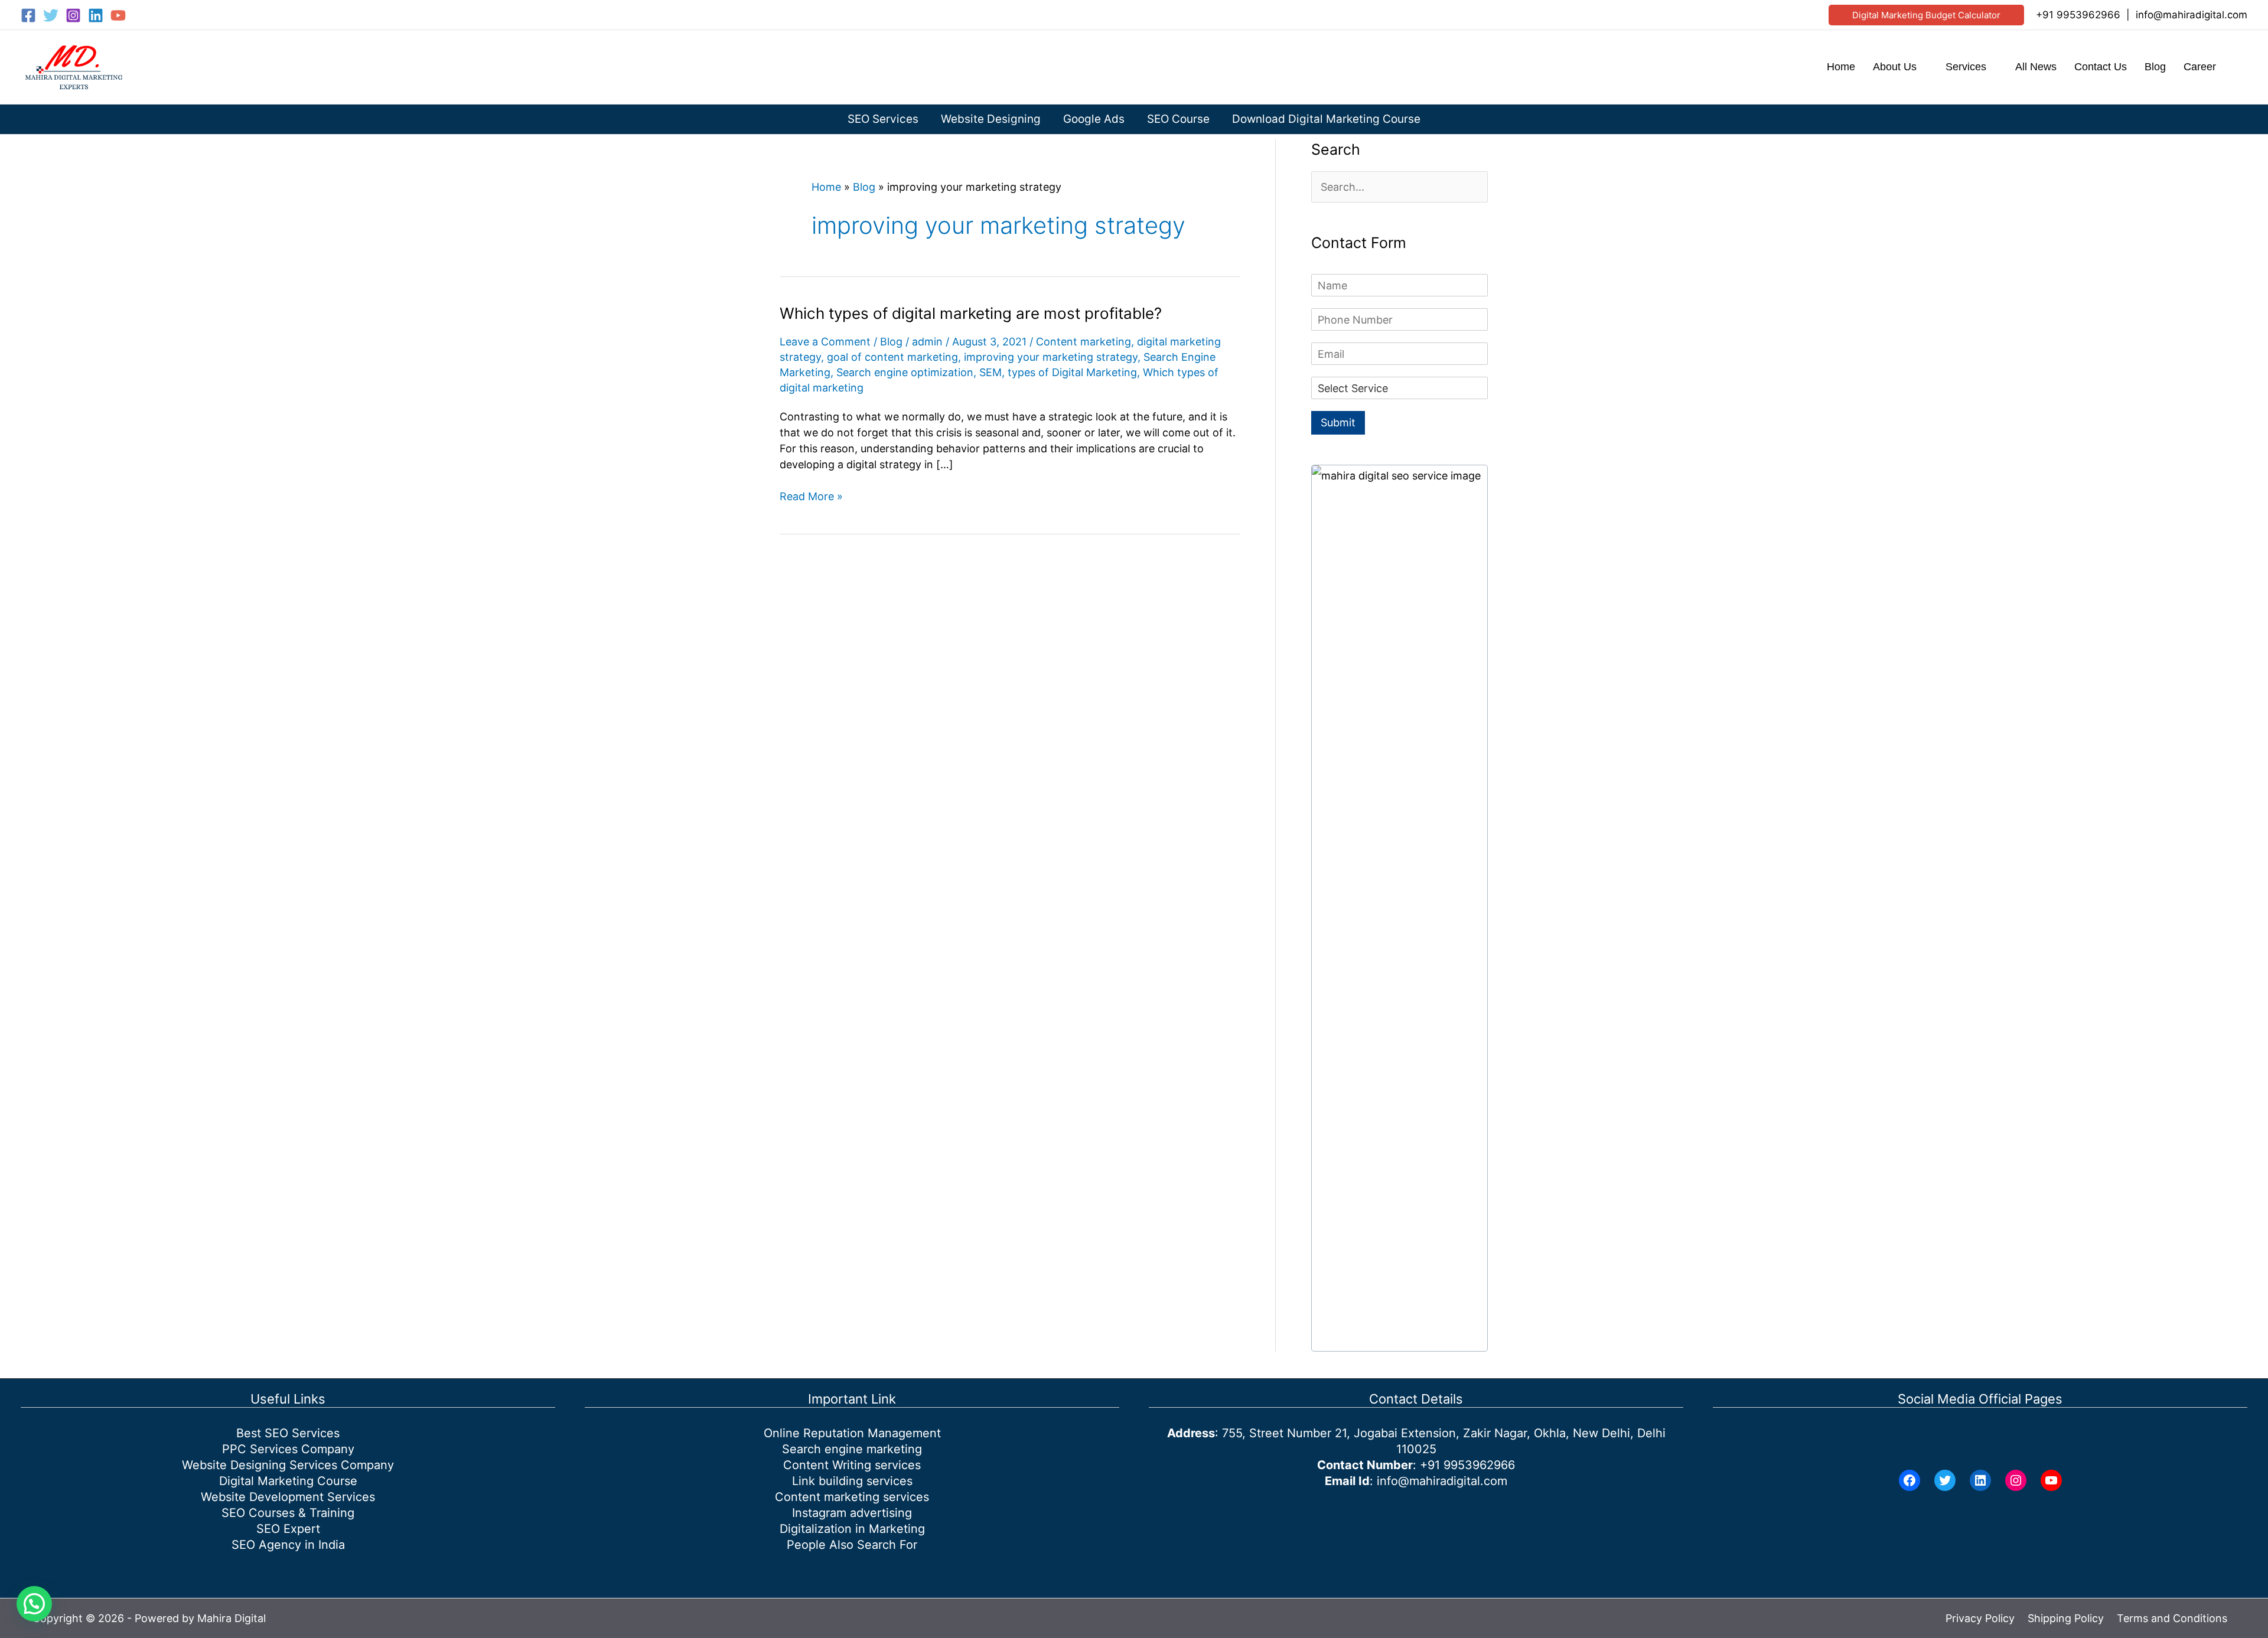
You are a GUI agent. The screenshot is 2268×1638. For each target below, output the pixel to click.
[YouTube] (118, 15)
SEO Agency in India (288, 1545)
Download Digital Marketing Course (1326, 119)
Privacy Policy (1980, 1618)
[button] (1926, 15)
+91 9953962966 (2078, 15)
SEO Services (883, 119)
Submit (1338, 422)
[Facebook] (28, 15)
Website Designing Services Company (288, 1465)
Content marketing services (852, 1497)
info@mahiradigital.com (2192, 15)
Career (2200, 67)
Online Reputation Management (852, 1433)
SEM (990, 372)
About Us (1895, 67)
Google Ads (1094, 119)
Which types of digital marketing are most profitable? (971, 313)
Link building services (852, 1481)
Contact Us (2101, 67)
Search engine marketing (852, 1449)
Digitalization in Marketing (852, 1529)
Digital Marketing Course (288, 1481)
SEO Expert (288, 1529)
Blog (2155, 67)
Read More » (811, 497)
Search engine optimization (905, 372)
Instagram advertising (852, 1513)
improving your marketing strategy (1051, 357)
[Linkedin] (96, 15)
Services (1966, 67)
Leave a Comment (825, 342)
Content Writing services (852, 1465)
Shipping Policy (2066, 1618)
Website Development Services (288, 1497)
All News (2036, 67)
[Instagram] (73, 15)
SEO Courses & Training (288, 1513)
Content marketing (1084, 342)
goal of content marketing (892, 357)
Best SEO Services (288, 1433)
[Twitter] (51, 15)
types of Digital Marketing (1072, 372)
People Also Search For (852, 1545)
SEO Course (1178, 119)
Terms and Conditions (2172, 1618)
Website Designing (991, 119)
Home (1841, 67)
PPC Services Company (288, 1449)
